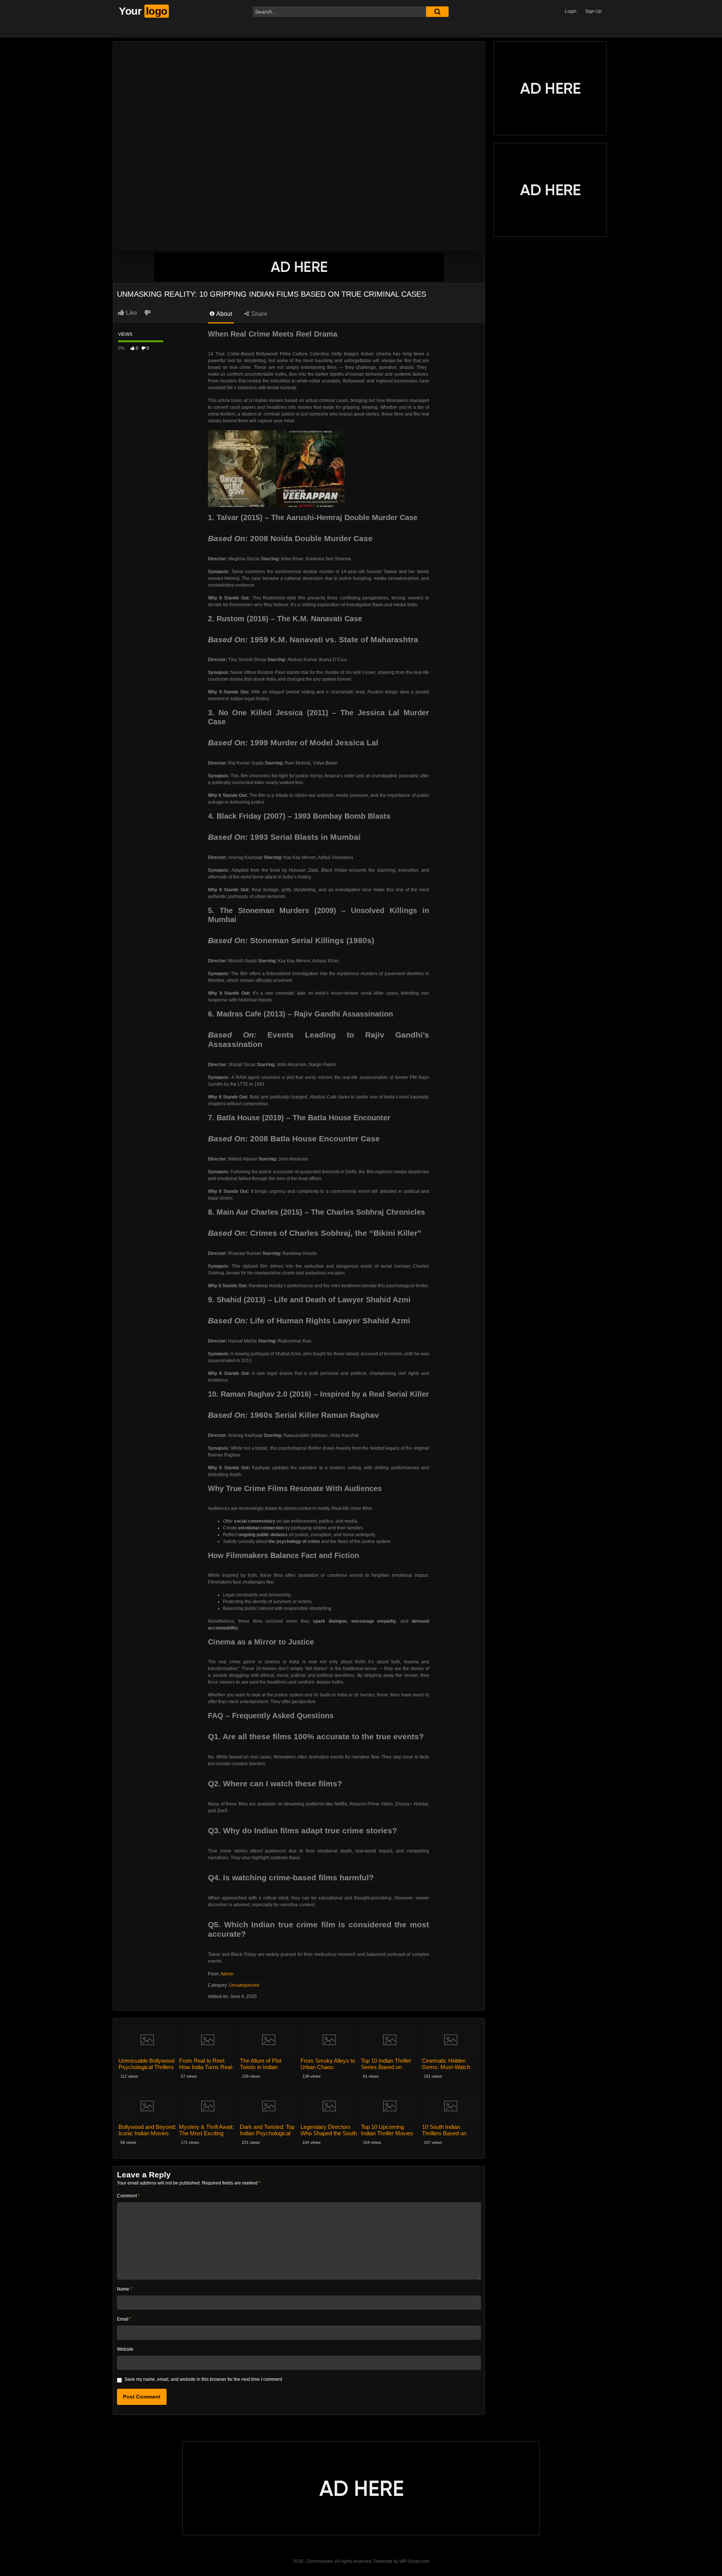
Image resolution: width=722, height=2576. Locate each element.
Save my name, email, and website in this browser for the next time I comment (203, 2379)
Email (124, 2319)
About (224, 314)
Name (125, 2289)
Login (571, 11)
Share (259, 314)
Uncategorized (244, 1985)
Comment (128, 2196)
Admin (227, 1974)
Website (125, 2349)
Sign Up (593, 11)
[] (437, 12)
